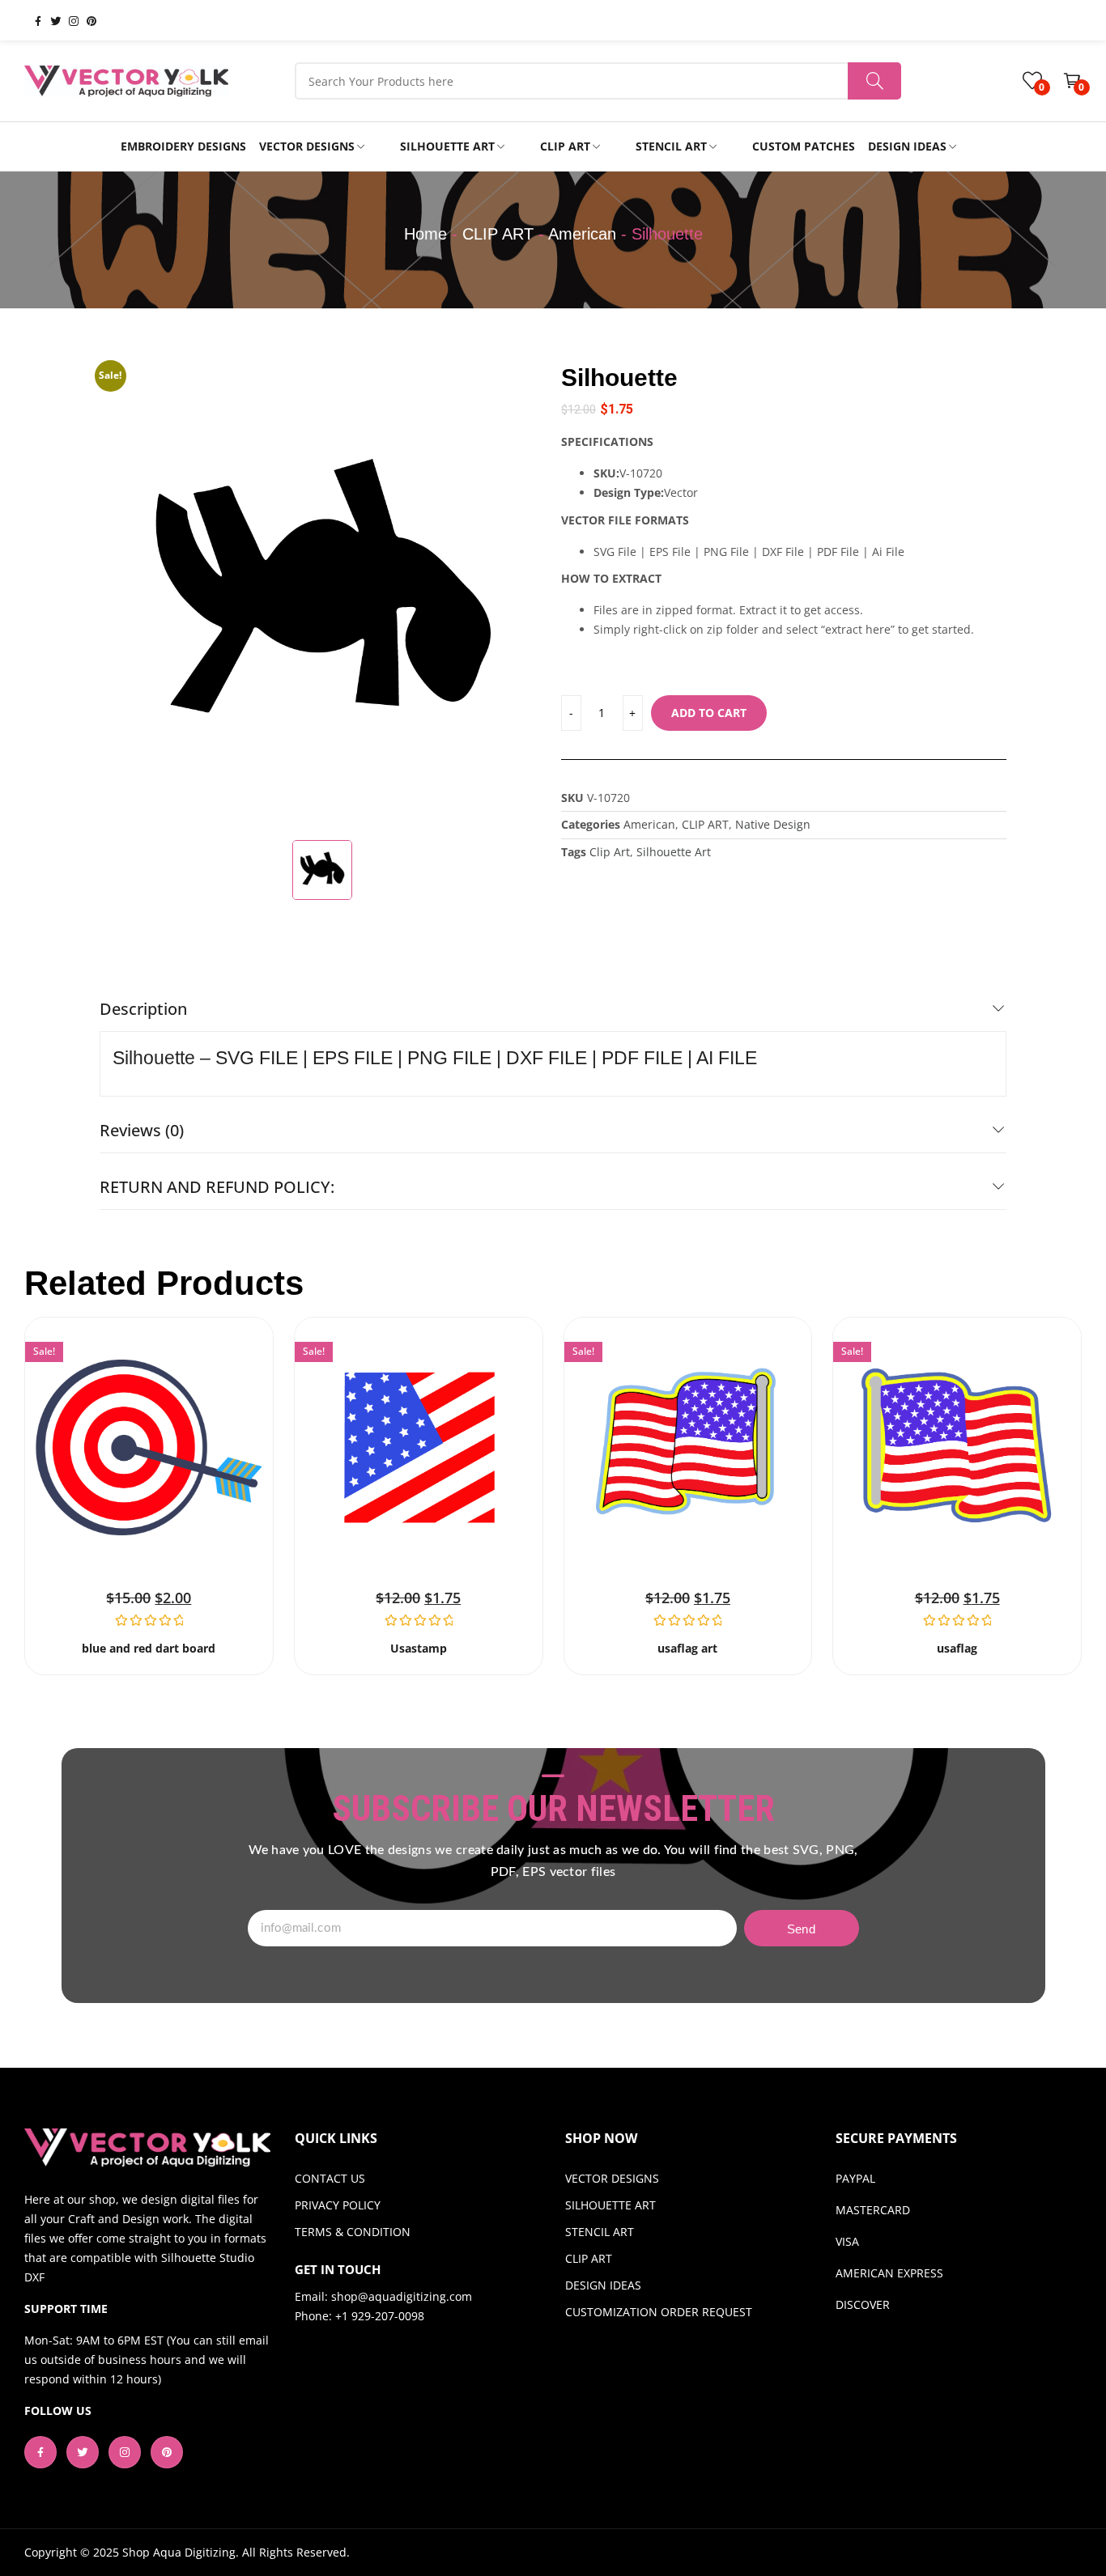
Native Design (773, 824)
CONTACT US (330, 2178)
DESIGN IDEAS (603, 2285)
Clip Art (610, 852)
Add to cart (709, 713)
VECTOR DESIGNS (612, 2178)
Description (143, 1009)
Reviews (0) (142, 1130)
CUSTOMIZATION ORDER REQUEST (659, 2312)
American (582, 234)
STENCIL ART (600, 2232)
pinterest (85, 20)
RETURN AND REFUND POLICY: (217, 1187)
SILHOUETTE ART (610, 2205)
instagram (67, 20)
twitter (49, 20)
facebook (32, 20)
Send (801, 1929)
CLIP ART (498, 234)
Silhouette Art (674, 852)
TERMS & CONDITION (353, 2232)
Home (425, 234)
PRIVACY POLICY (338, 2205)
